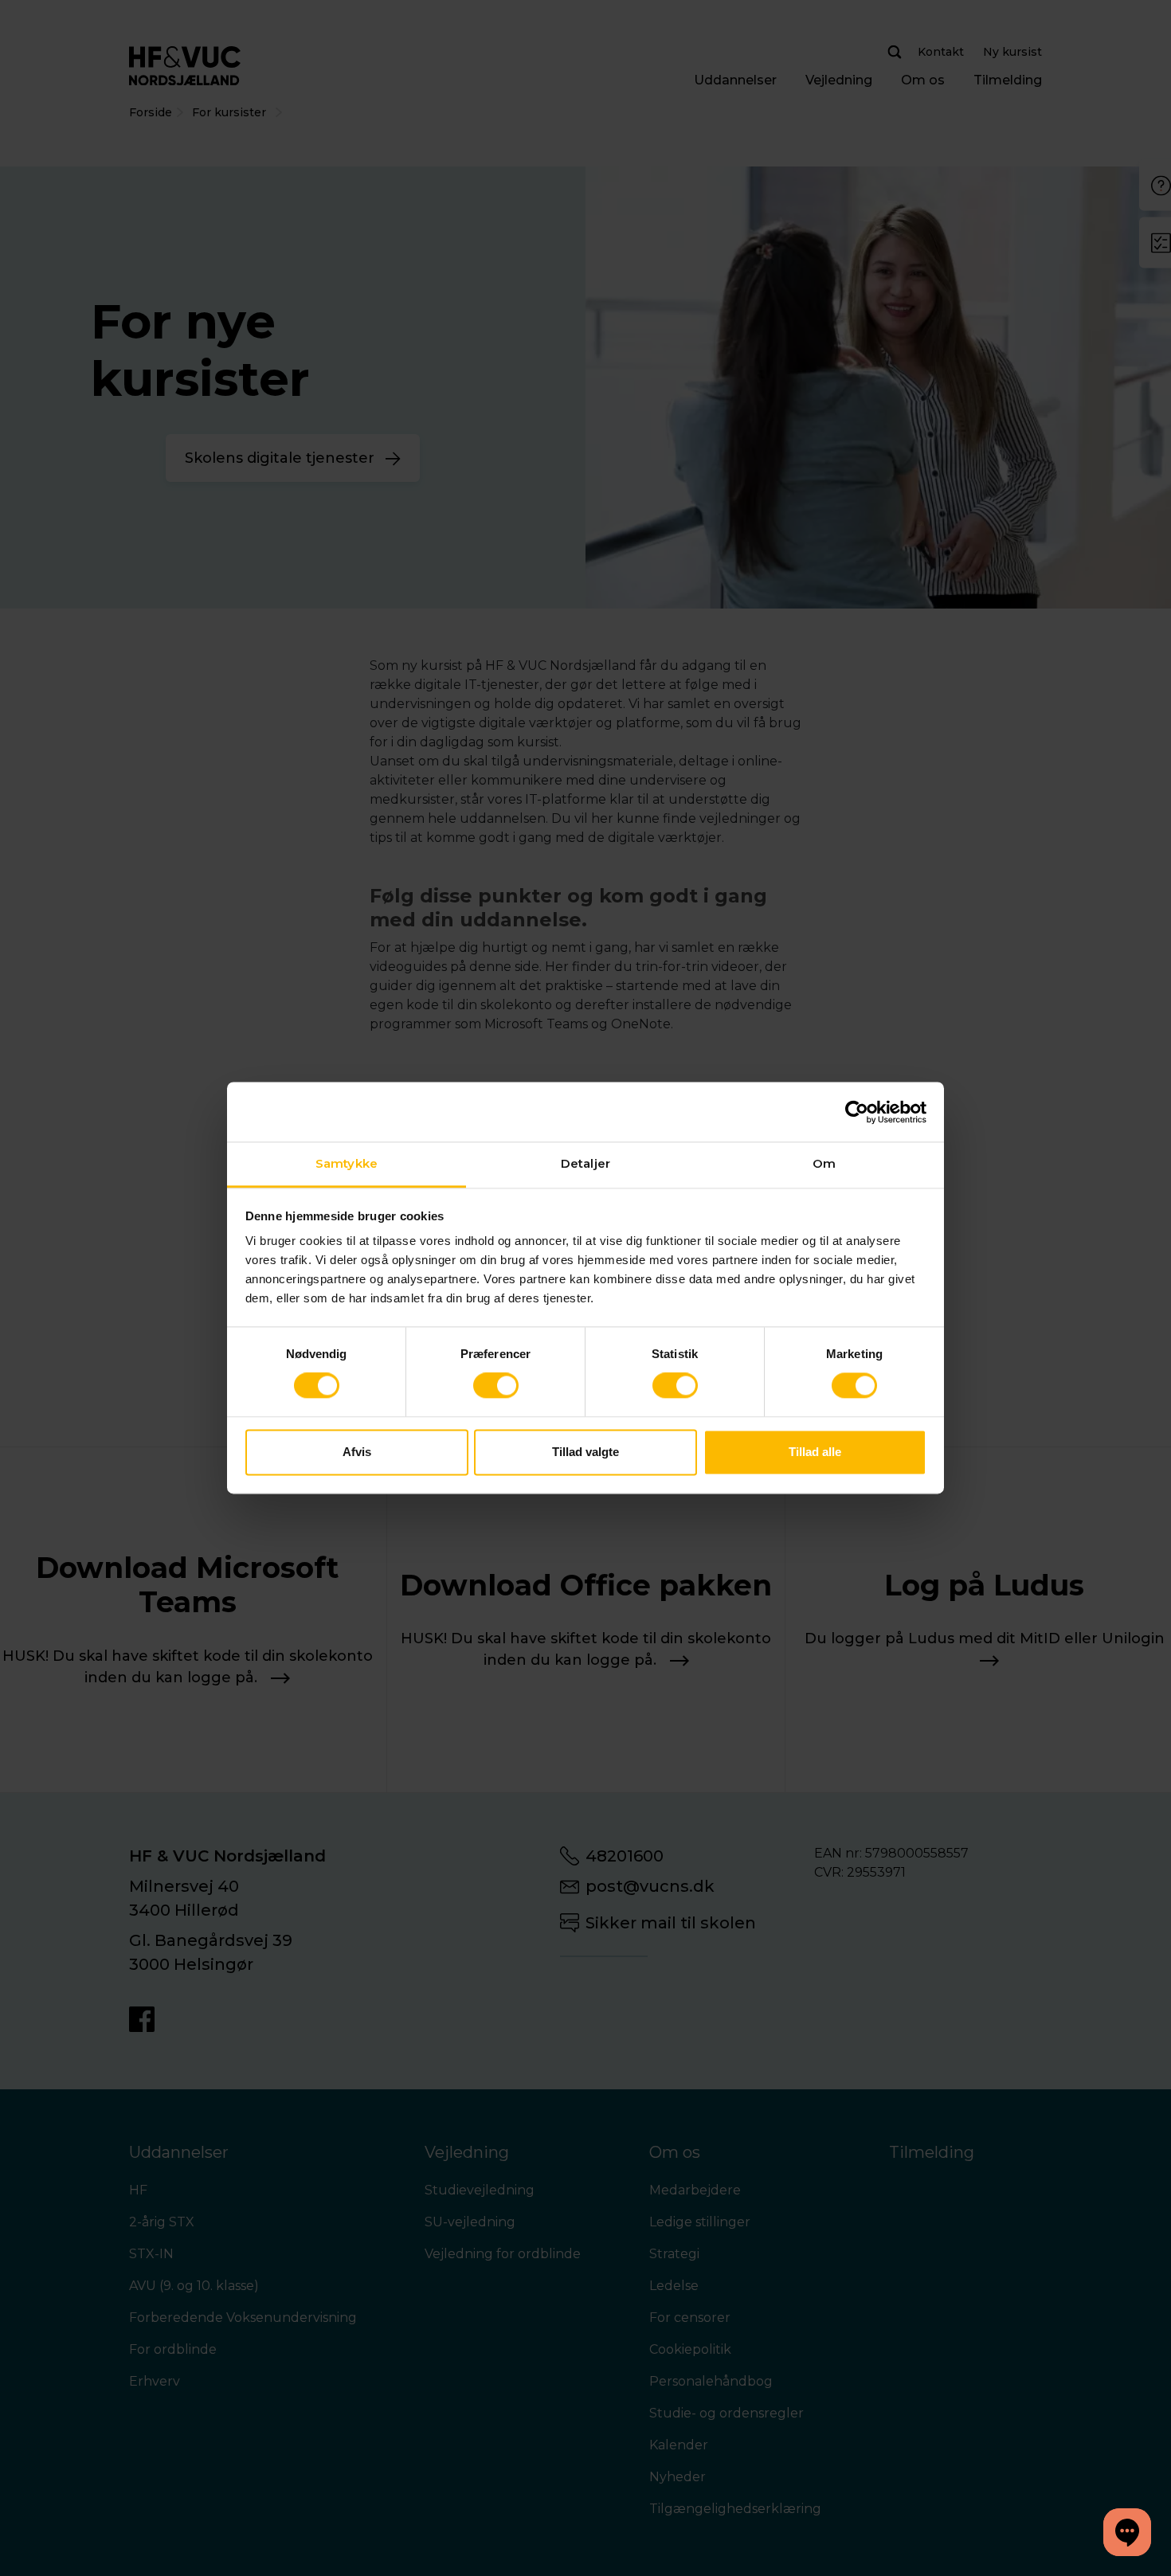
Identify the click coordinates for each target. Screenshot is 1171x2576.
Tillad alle (815, 1452)
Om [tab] (824, 1163)
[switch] (496, 1386)
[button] (1127, 2532)
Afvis (357, 1452)
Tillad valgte (585, 1452)
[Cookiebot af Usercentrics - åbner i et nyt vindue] (857, 1112)
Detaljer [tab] (585, 1163)
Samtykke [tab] (347, 1163)
